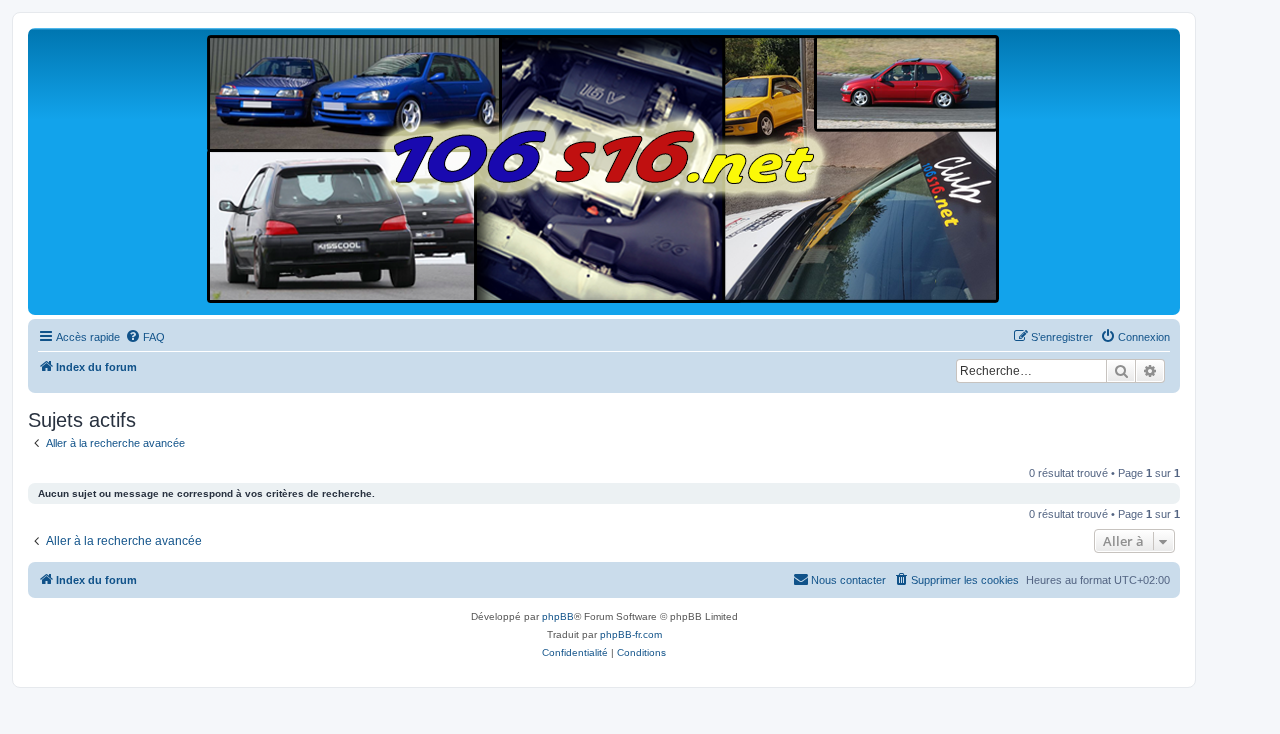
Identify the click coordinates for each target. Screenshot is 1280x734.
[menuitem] (145, 337)
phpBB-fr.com (631, 634)
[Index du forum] (604, 170)
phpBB (558, 616)
